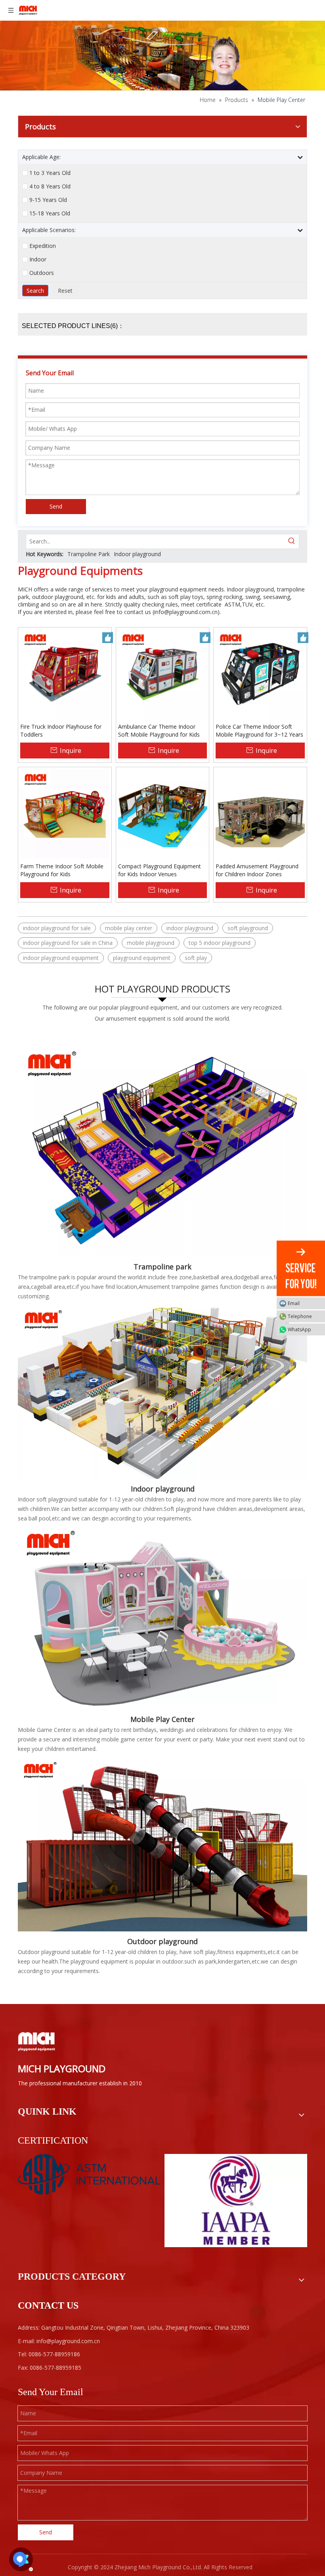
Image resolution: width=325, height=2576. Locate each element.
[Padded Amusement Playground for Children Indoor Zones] (260, 813)
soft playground (248, 928)
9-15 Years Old (48, 200)
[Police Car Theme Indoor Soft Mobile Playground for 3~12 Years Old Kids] (260, 673)
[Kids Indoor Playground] (162, 1392)
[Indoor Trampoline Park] (162, 1143)
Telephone (300, 1316)
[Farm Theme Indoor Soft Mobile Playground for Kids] (65, 813)
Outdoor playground (162, 1941)
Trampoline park (162, 1267)
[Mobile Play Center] (162, 1618)
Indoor (38, 259)
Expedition (43, 246)
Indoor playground (137, 554)
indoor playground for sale (57, 928)
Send (56, 506)
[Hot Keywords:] (292, 541)
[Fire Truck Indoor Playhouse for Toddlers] (65, 673)
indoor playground (190, 928)
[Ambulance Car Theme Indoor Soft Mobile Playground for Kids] (163, 673)
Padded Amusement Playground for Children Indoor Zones (257, 870)
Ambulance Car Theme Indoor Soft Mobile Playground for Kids (159, 730)
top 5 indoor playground (220, 943)
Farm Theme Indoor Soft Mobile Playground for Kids (62, 870)
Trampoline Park (89, 554)
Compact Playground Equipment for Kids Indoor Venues (160, 870)
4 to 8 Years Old (50, 186)
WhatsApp (299, 1329)
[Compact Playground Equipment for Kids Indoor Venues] (163, 813)
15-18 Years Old (50, 213)
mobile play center (129, 928)
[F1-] (162, 1845)
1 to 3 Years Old (50, 173)
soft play (196, 958)
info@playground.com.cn (186, 612)
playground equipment (142, 958)
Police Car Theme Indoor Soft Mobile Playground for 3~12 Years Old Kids (259, 731)
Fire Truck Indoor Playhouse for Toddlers (61, 730)
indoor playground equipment (61, 958)
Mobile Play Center (162, 1719)
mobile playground (151, 943)
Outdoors (42, 273)
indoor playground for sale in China (68, 943)
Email (294, 1303)
